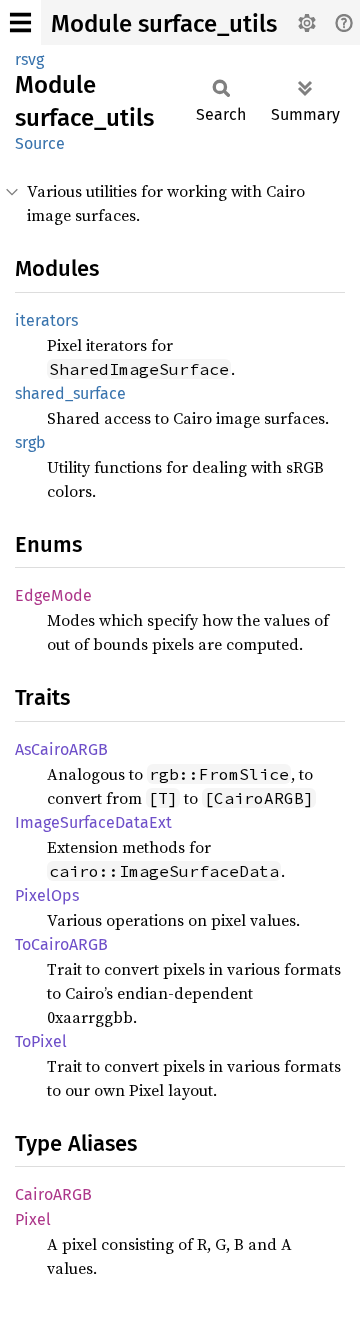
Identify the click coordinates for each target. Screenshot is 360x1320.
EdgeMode (53, 595)
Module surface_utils (164, 24)
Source (40, 143)
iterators (46, 320)
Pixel (33, 1219)
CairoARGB (53, 1194)
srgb (30, 442)
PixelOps (47, 895)
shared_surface (70, 393)
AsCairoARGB (61, 749)
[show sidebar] (20, 22)
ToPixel (41, 1041)
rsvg (29, 59)
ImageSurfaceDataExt (93, 822)
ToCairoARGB (61, 944)
